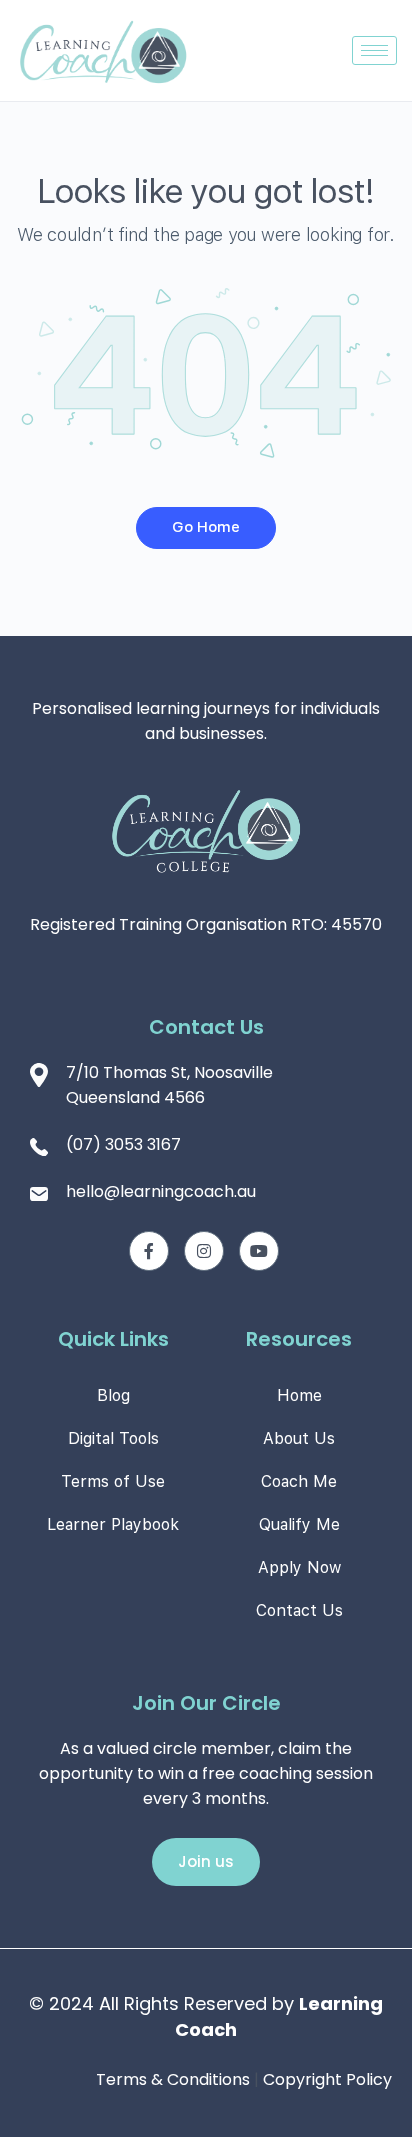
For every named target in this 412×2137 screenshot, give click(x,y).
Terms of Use (113, 1481)
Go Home (206, 527)
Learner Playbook (113, 1524)
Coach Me (299, 1481)
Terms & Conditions (173, 2079)
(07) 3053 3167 (123, 1144)
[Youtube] (259, 1251)
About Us (299, 1438)
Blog (113, 1395)
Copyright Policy (327, 2079)
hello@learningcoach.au (161, 1191)
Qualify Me (299, 1524)
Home (299, 1395)
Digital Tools (113, 1438)
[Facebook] (149, 1251)
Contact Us (299, 1610)
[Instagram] (204, 1251)
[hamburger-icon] (374, 50)
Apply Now (299, 1567)
